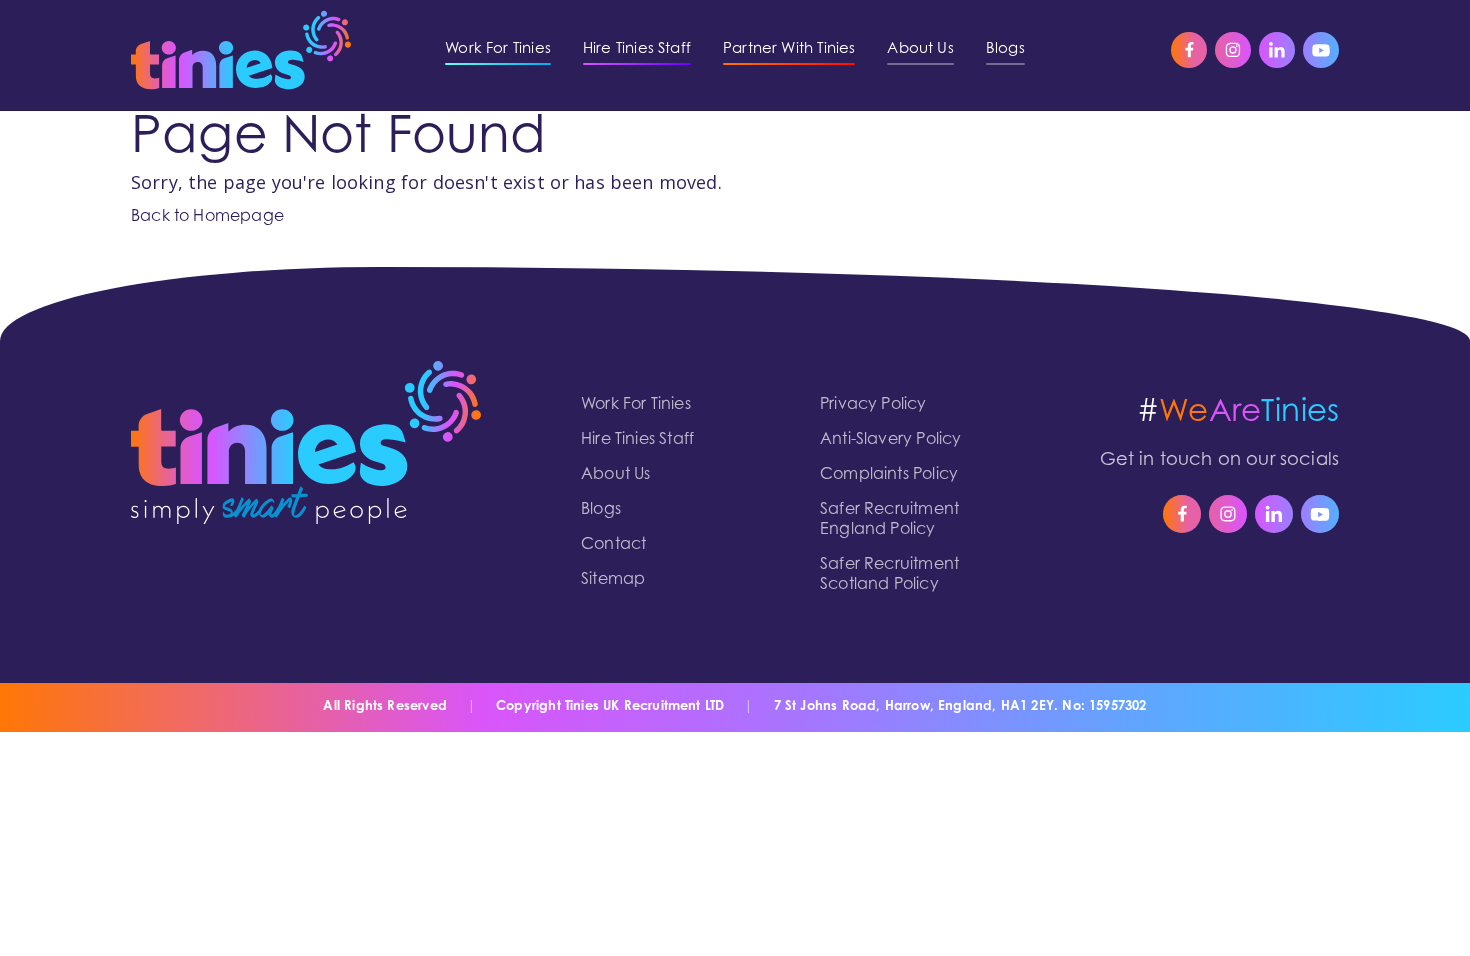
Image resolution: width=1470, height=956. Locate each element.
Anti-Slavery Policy (890, 440)
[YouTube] (1321, 50)
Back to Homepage (207, 217)
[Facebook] (1189, 50)
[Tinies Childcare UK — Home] (241, 50)
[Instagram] (1233, 50)
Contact (613, 545)
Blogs (601, 510)
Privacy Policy (873, 405)
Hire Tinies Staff (637, 440)
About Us (615, 475)
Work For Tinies (636, 405)
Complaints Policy (889, 475)
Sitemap (613, 580)
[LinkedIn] (1277, 50)
